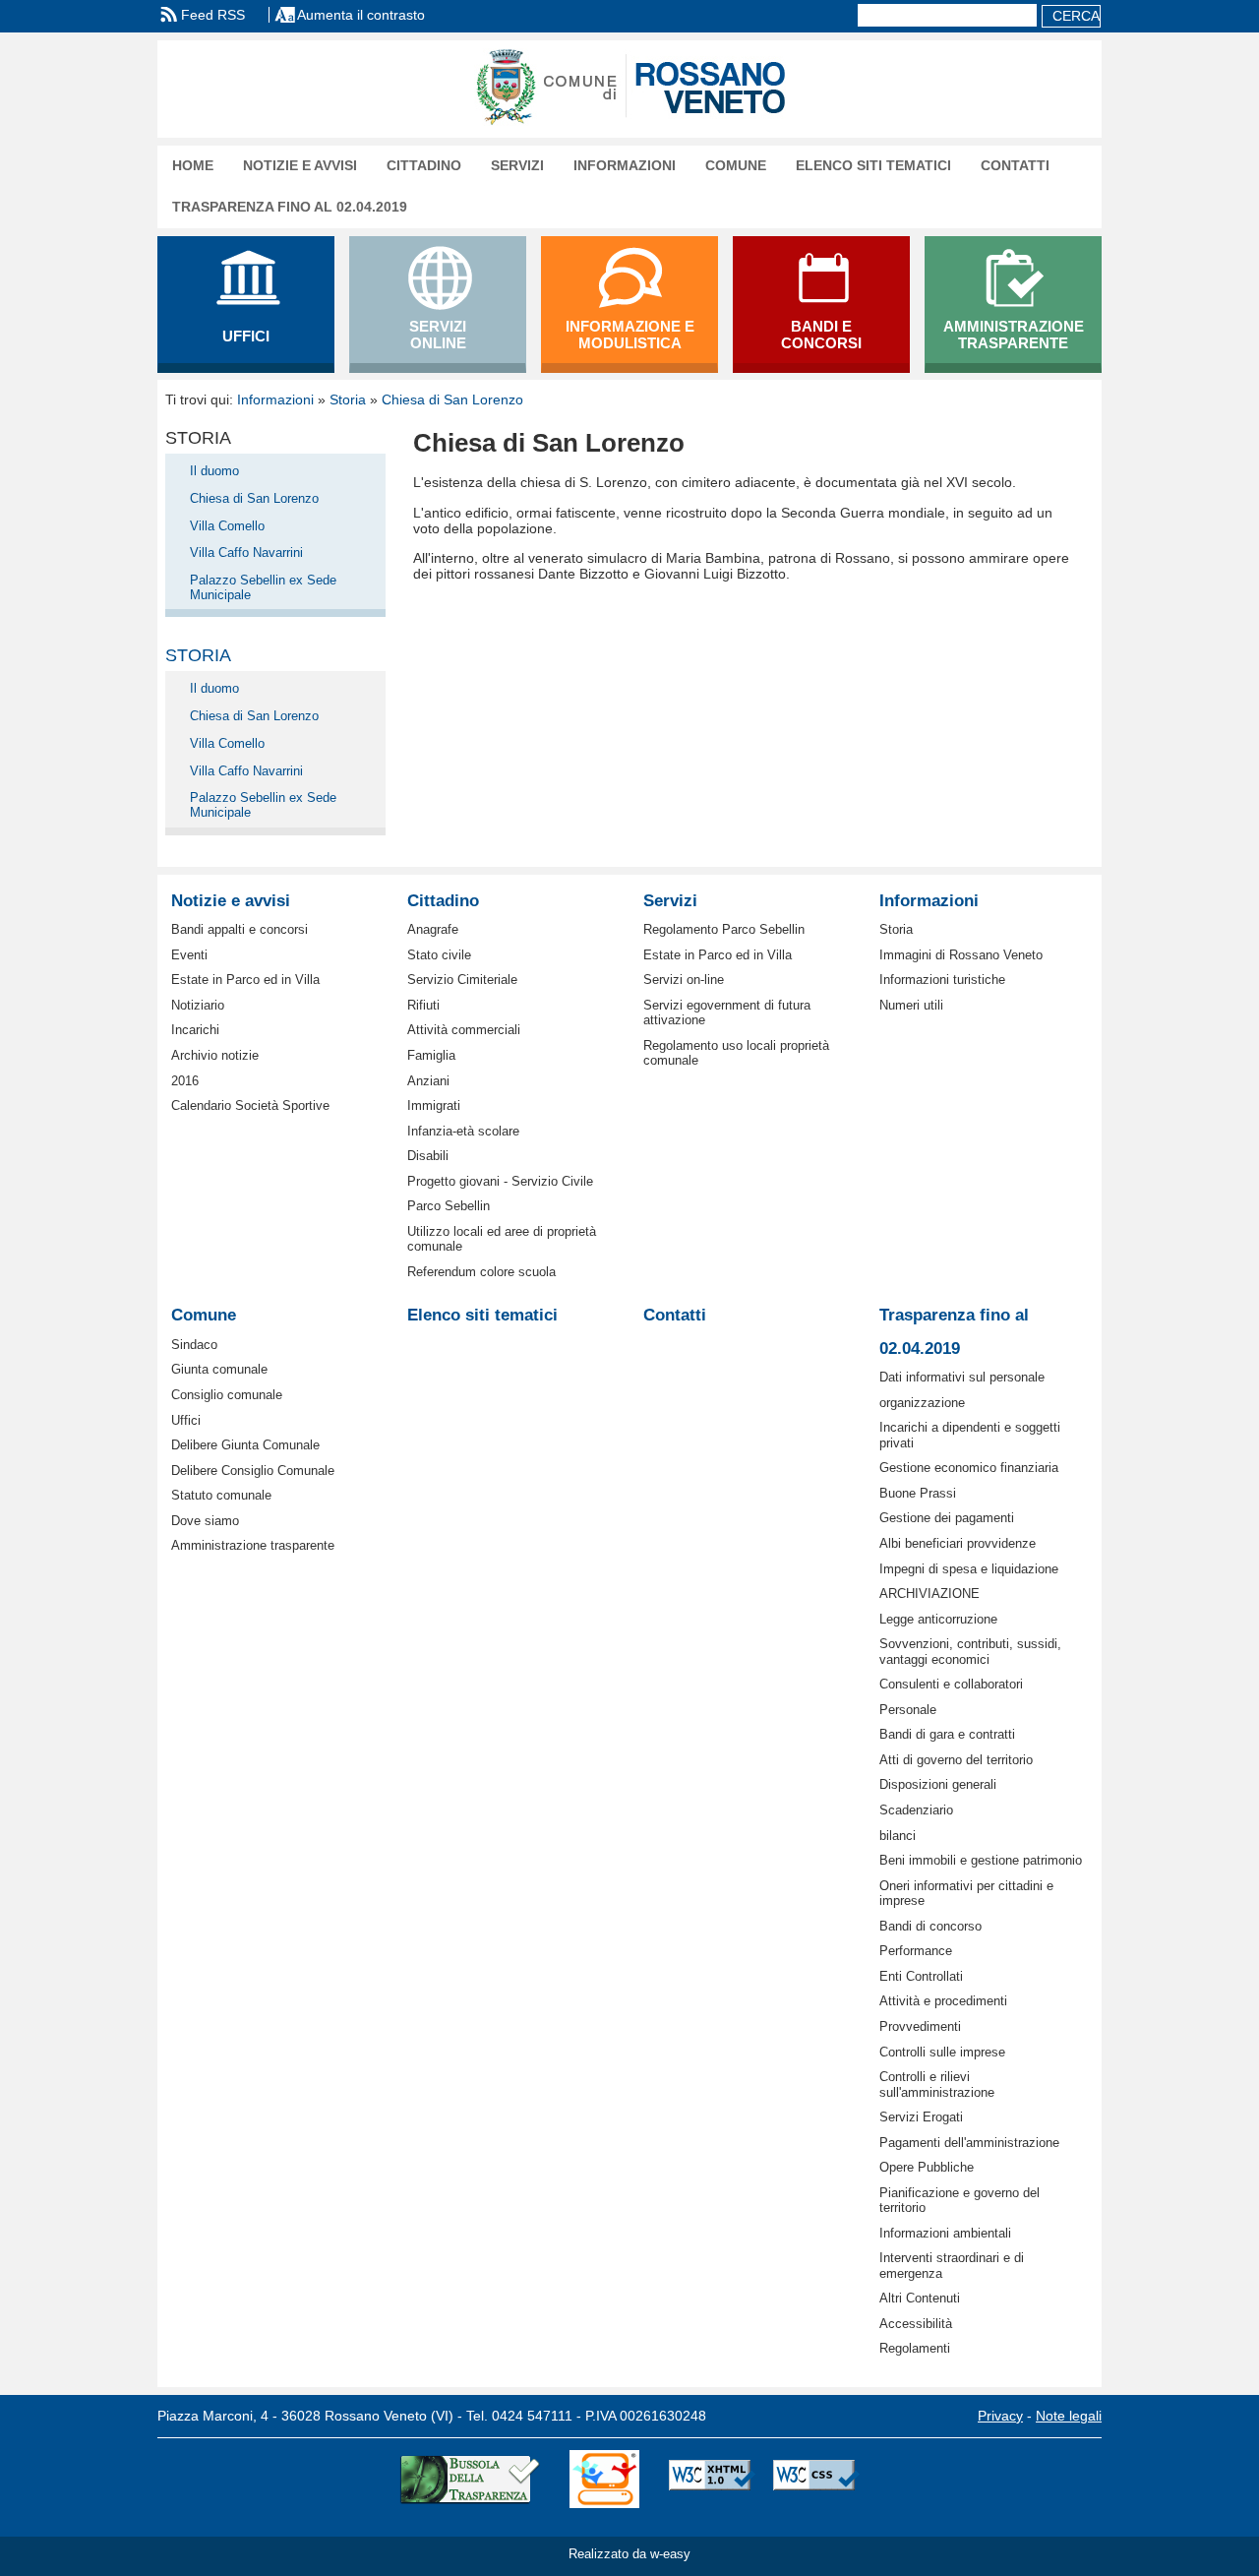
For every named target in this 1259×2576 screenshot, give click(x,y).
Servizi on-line (684, 980)
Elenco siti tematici (873, 166)
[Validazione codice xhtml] (712, 2480)
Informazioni (625, 166)
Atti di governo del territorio (956, 1760)
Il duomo (214, 471)
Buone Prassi (918, 1493)
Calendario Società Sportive (250, 1105)
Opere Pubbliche (927, 2167)
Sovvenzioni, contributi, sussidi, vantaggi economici (970, 1651)
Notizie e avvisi (300, 166)
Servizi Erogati (921, 2117)
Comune (736, 166)
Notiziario (198, 1005)
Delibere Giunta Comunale (245, 1445)
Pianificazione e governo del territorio (959, 2200)
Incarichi (195, 1030)
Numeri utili (911, 1005)
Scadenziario (916, 1810)
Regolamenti (915, 2348)
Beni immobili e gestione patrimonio (981, 1860)
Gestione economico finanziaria (969, 1468)
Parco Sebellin (449, 1206)
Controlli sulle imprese (942, 2052)
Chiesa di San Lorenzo (452, 399)
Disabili (428, 1156)
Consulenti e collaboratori (951, 1684)
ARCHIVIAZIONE (929, 1594)
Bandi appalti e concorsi (240, 929)
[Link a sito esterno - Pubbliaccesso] (604, 2480)
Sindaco (194, 1345)
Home (193, 166)
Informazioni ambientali (945, 2233)
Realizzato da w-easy (629, 2554)
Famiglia (431, 1055)
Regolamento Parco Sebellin (724, 929)
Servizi (517, 166)
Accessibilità (916, 2324)
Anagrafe (433, 929)
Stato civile (439, 955)
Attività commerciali (464, 1030)
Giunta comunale (219, 1369)
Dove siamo (205, 1521)
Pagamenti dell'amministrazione (969, 2143)
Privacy (1000, 2416)
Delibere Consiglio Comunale (253, 1471)
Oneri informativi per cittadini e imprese (966, 1893)
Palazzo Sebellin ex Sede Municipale (263, 587)
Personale (908, 1710)
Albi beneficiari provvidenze (958, 1543)
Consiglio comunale (227, 1395)
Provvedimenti (920, 2026)
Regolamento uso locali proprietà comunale (736, 1053)
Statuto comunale (221, 1495)
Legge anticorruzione (938, 1619)
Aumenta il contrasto (361, 15)
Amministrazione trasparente (253, 1545)
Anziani (428, 1081)
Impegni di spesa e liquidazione (969, 1569)
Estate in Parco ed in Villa (245, 980)
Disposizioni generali (938, 1784)
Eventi (189, 955)
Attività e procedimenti (943, 2001)
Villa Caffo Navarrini (246, 552)
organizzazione (922, 1403)
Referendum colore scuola (481, 1272)
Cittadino (424, 166)
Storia (348, 399)
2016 (185, 1081)
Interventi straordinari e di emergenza (952, 2265)
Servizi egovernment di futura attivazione (727, 1012)
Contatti (1015, 166)
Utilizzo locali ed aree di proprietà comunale (502, 1239)
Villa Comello (227, 526)
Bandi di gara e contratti (947, 1734)
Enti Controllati (921, 1976)
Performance (916, 1951)
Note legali (1069, 2416)
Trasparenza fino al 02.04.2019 (290, 207)
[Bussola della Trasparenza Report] (470, 2480)
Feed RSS (213, 15)
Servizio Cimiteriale (462, 980)
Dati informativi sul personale (962, 1377)
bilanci (898, 1836)
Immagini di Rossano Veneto (961, 955)
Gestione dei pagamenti (947, 1518)
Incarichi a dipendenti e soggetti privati (970, 1435)
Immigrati (434, 1105)
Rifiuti (423, 1005)
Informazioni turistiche (942, 980)
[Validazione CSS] (816, 2480)
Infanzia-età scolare (463, 1131)
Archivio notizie (215, 1055)
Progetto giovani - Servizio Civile (500, 1181)
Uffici (186, 1420)
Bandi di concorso (930, 1926)
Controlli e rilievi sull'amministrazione (937, 2084)
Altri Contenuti (920, 2298)
